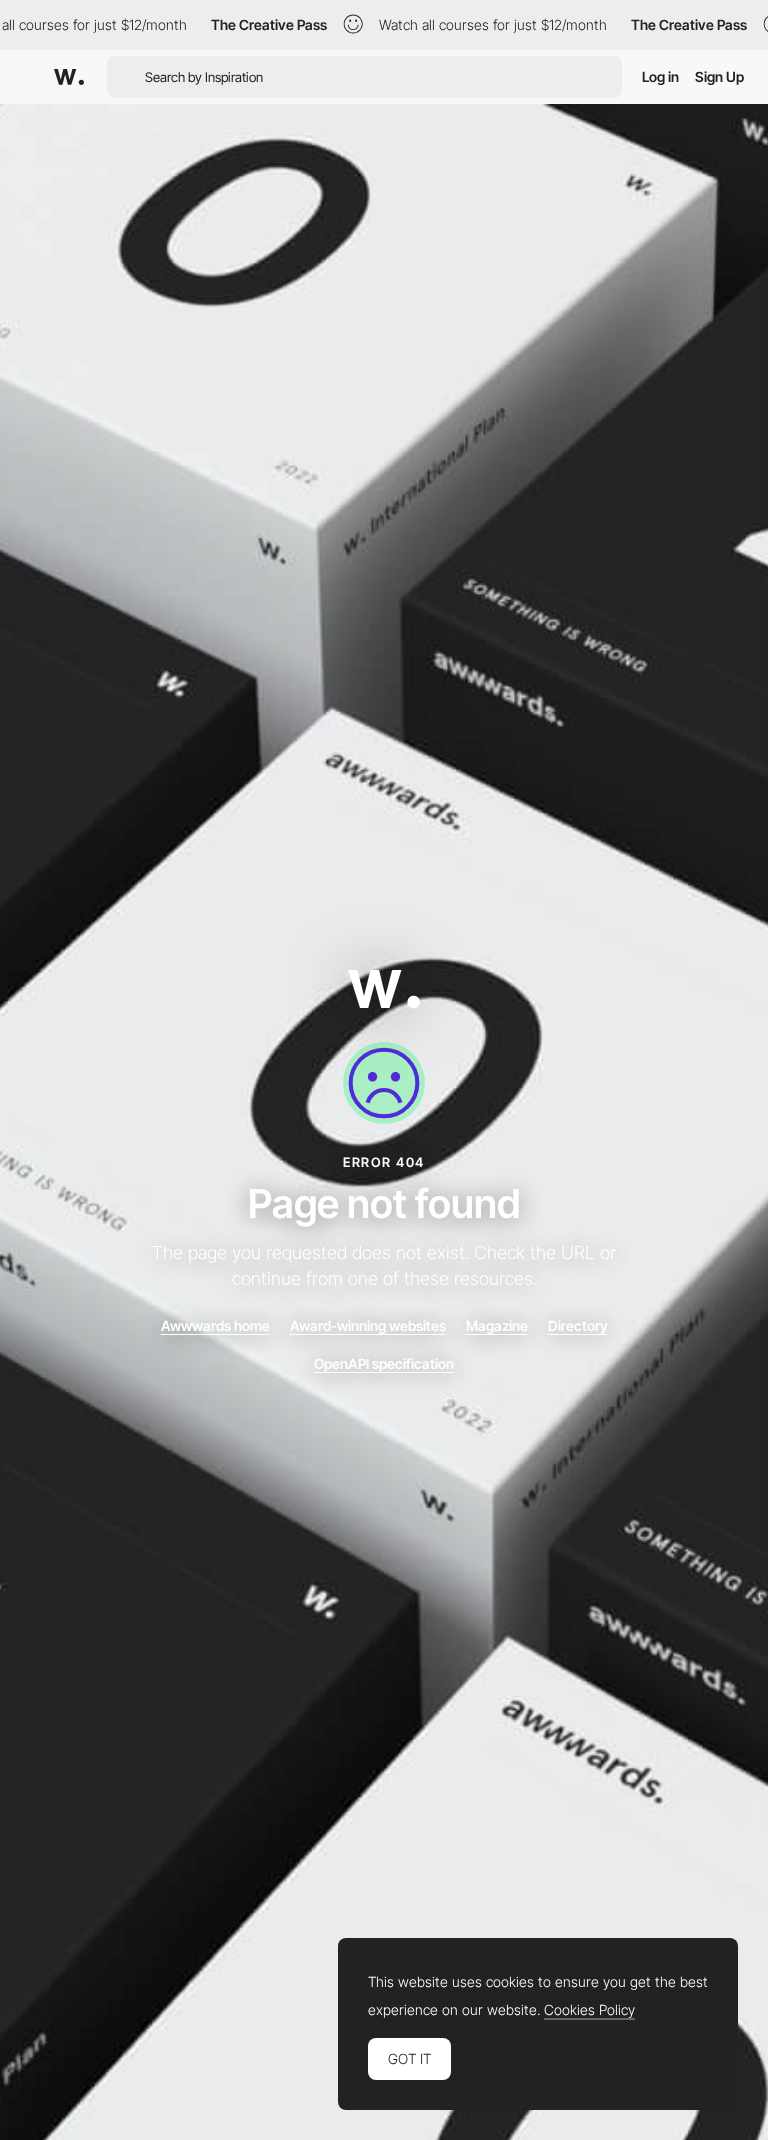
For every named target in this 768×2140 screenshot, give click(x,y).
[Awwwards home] (384, 993)
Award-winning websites (368, 1325)
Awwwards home (215, 1325)
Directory (578, 1325)
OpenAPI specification (384, 1363)
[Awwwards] (69, 77)
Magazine (497, 1325)
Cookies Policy (589, 2010)
